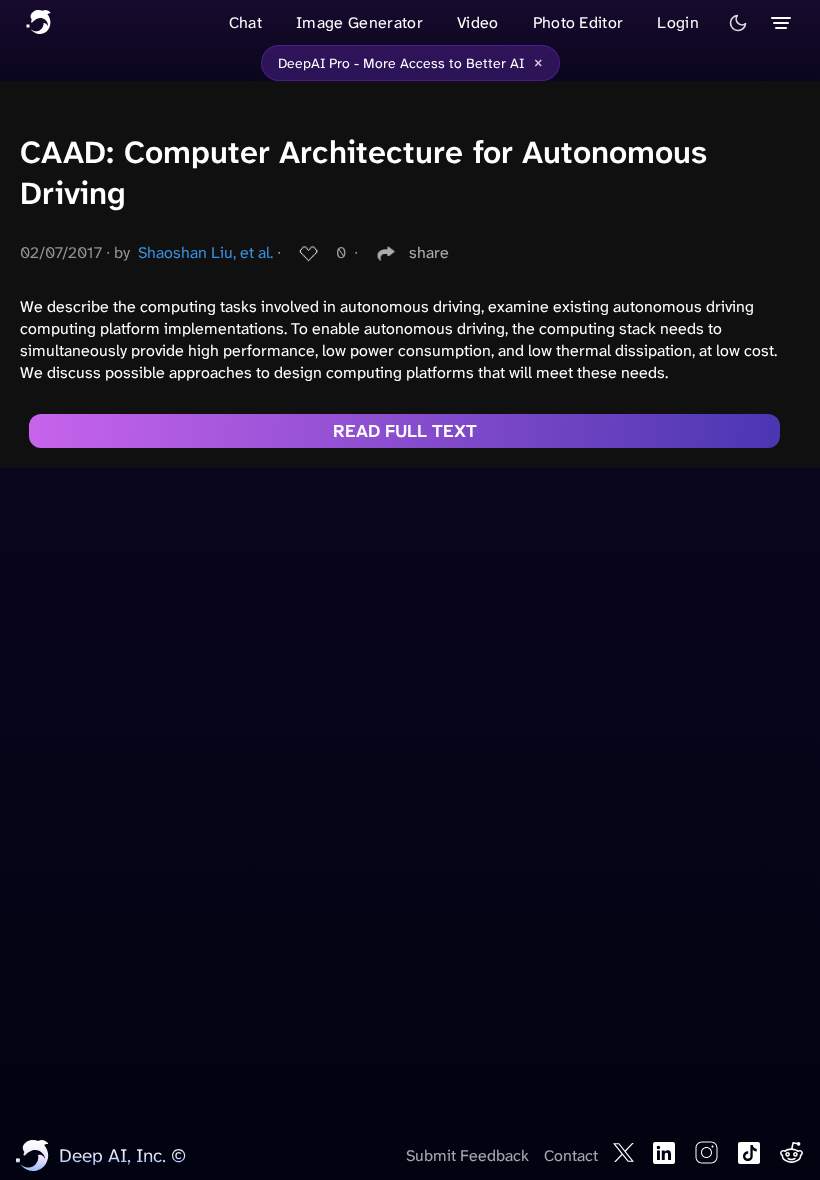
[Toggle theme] (738, 23)
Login (678, 22)
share (429, 252)
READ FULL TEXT (405, 431)
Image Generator (359, 22)
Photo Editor (578, 22)
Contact (571, 1155)
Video (478, 22)
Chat (245, 22)
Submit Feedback (467, 1155)
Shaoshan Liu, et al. (205, 252)
